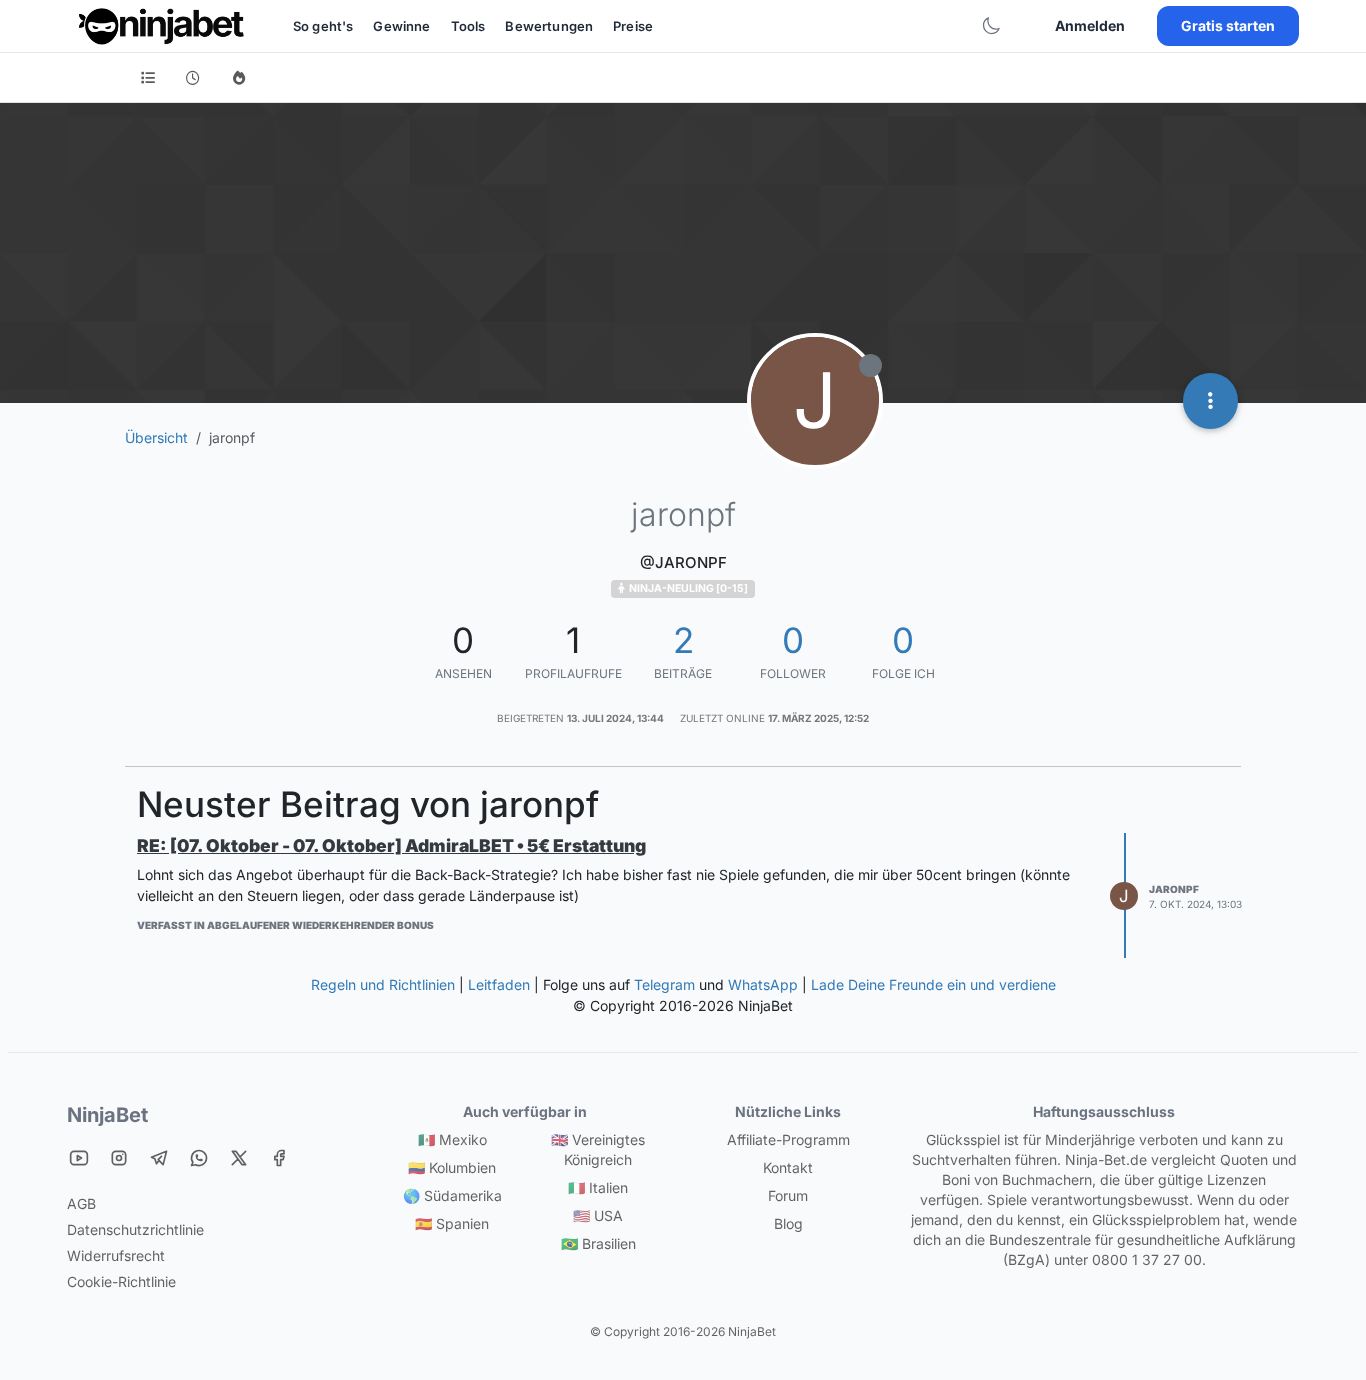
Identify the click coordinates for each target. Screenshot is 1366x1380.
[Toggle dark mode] (991, 26)
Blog (788, 1223)
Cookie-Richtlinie (121, 1281)
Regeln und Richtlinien (383, 984)
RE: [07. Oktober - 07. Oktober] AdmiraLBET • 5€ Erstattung (391, 845)
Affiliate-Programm (788, 1139)
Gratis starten (1228, 25)
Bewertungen (549, 26)
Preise (633, 26)
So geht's (323, 26)
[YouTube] (79, 1157)
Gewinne (401, 26)
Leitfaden (499, 984)
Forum (788, 1195)
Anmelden (1090, 25)
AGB (81, 1203)
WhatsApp (763, 984)
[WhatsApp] (199, 1157)
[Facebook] (279, 1157)
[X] (239, 1157)
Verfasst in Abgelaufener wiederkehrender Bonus (285, 925)
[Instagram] (119, 1157)
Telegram (664, 984)
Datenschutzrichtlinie (135, 1229)
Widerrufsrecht (116, 1255)
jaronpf (1174, 889)
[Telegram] (159, 1157)
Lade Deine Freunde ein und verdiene (933, 984)
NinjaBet (107, 1115)
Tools (468, 26)
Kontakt (788, 1167)
